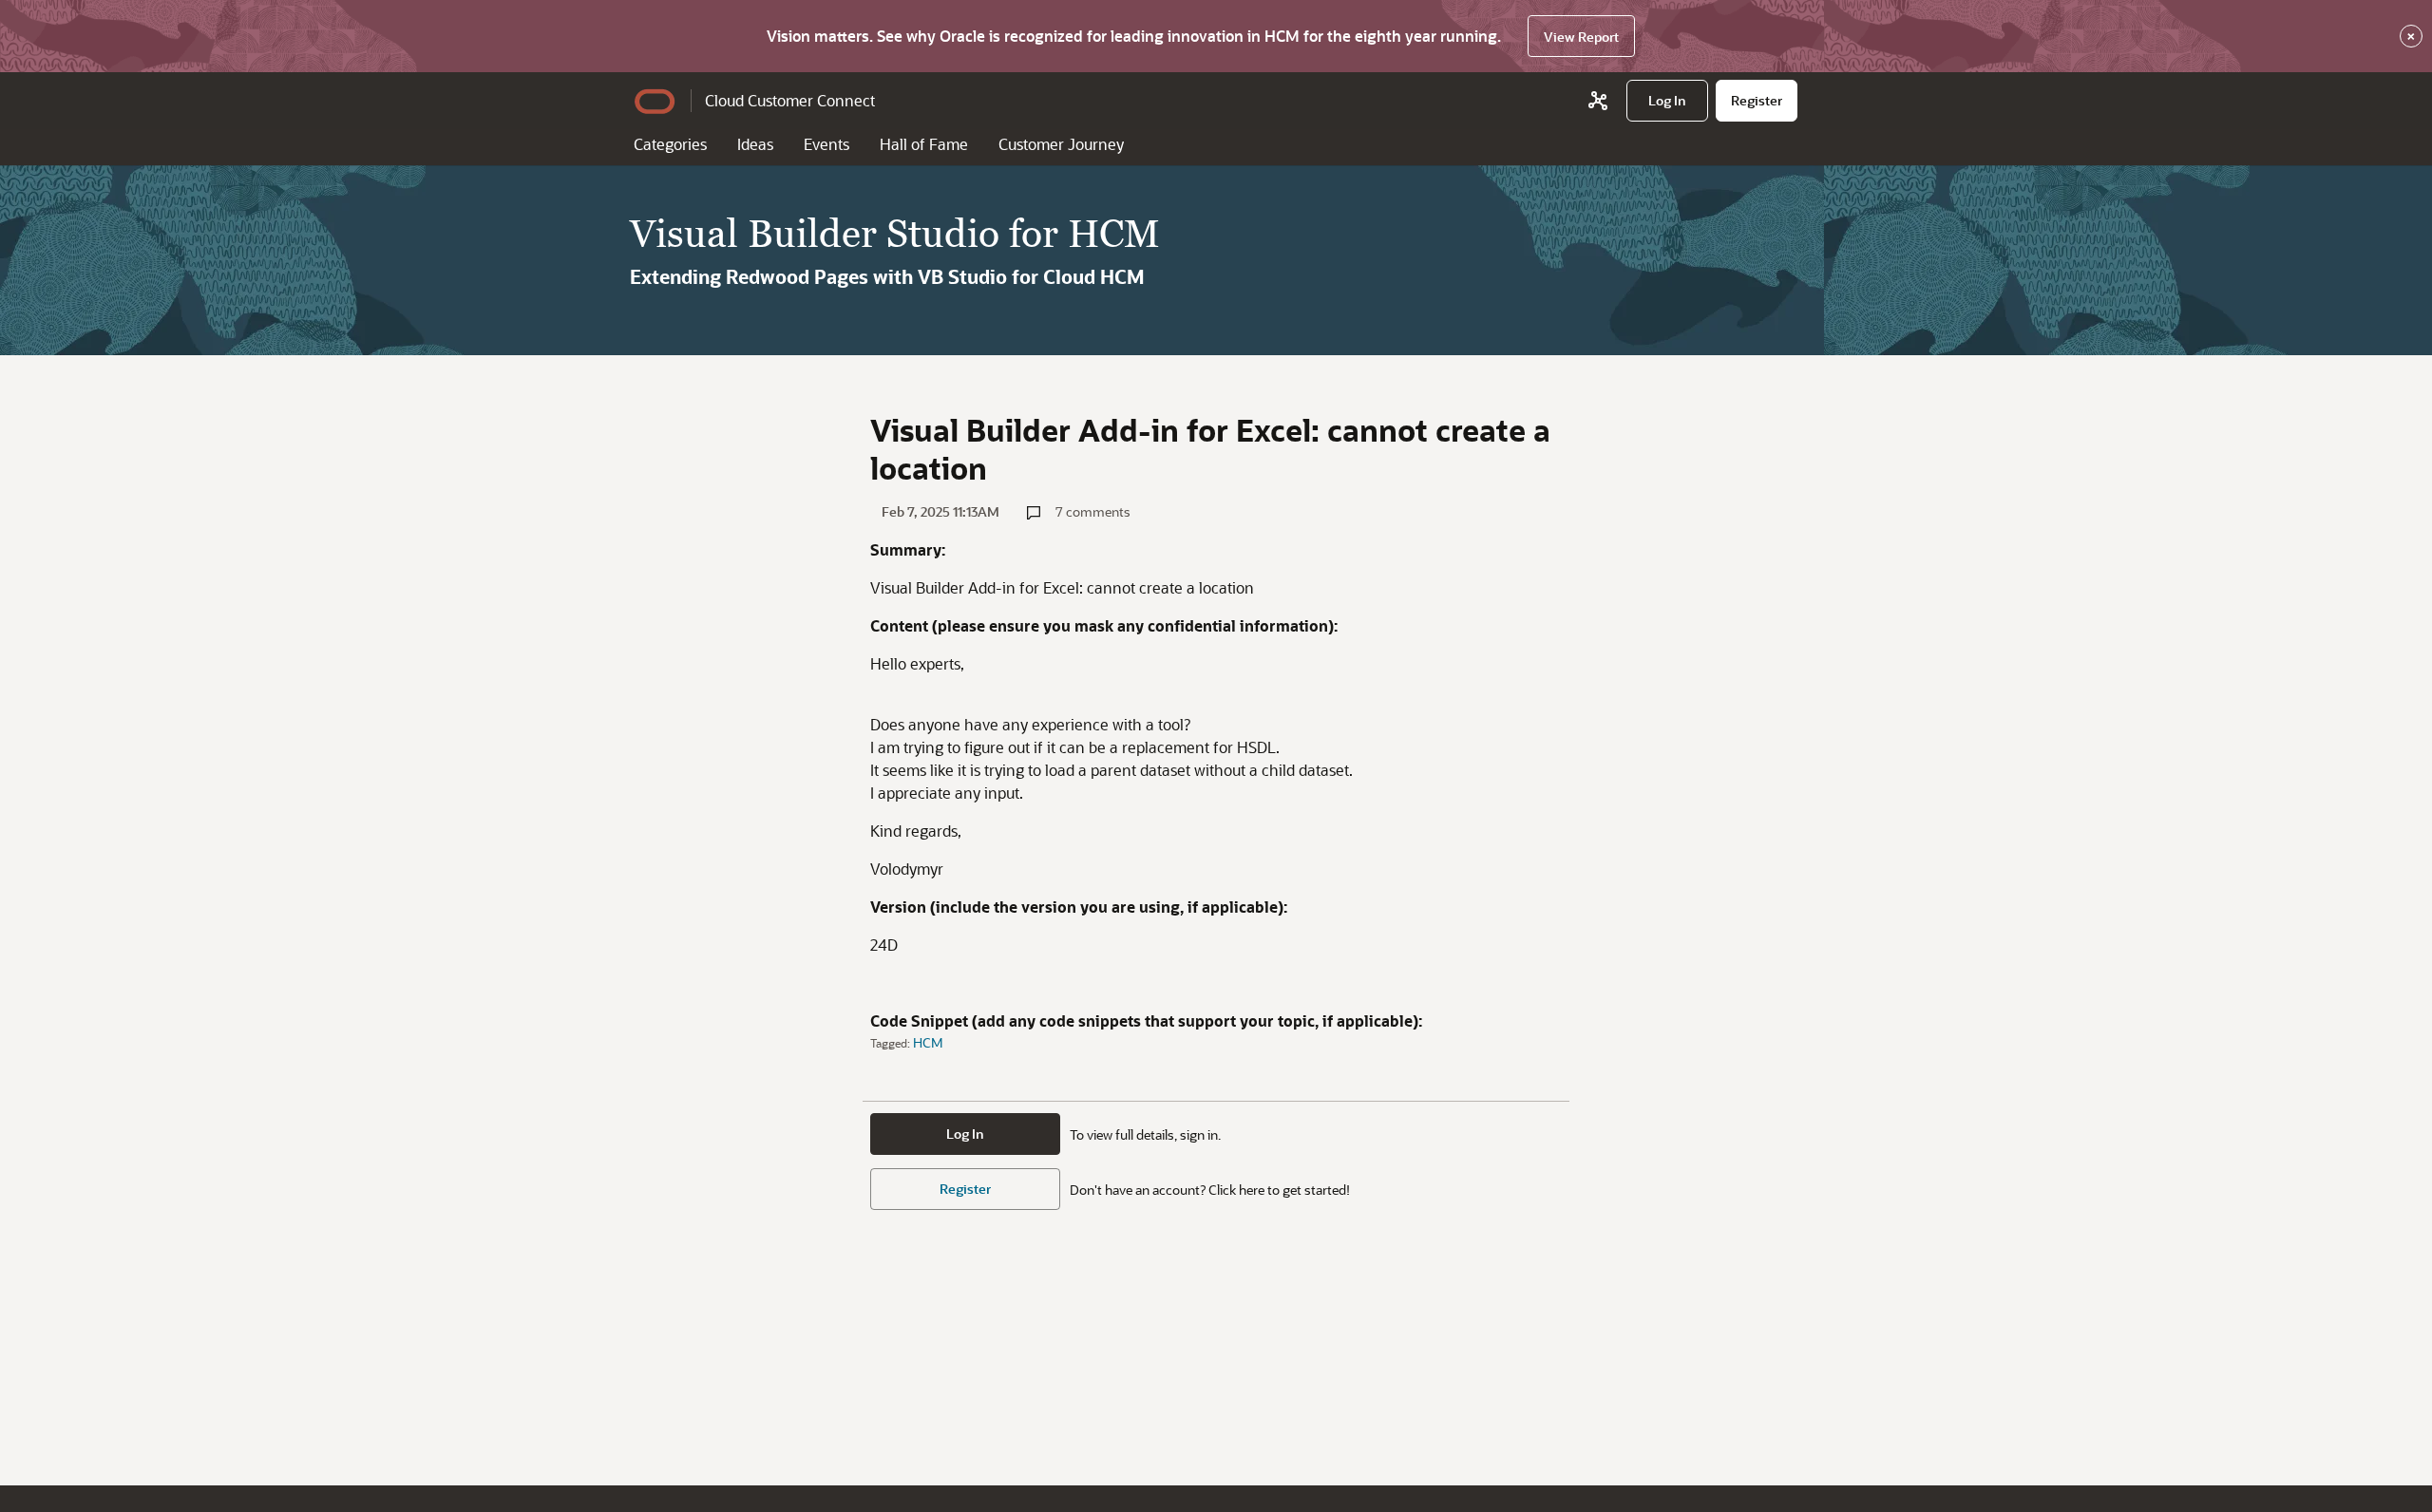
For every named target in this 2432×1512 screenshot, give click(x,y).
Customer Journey (1061, 144)
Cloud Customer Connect (790, 100)
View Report (1581, 37)
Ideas (755, 144)
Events (826, 144)
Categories (670, 144)
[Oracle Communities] (1598, 101)
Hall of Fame (924, 144)
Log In (965, 1134)
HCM (928, 1042)
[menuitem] (1667, 101)
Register (965, 1189)
